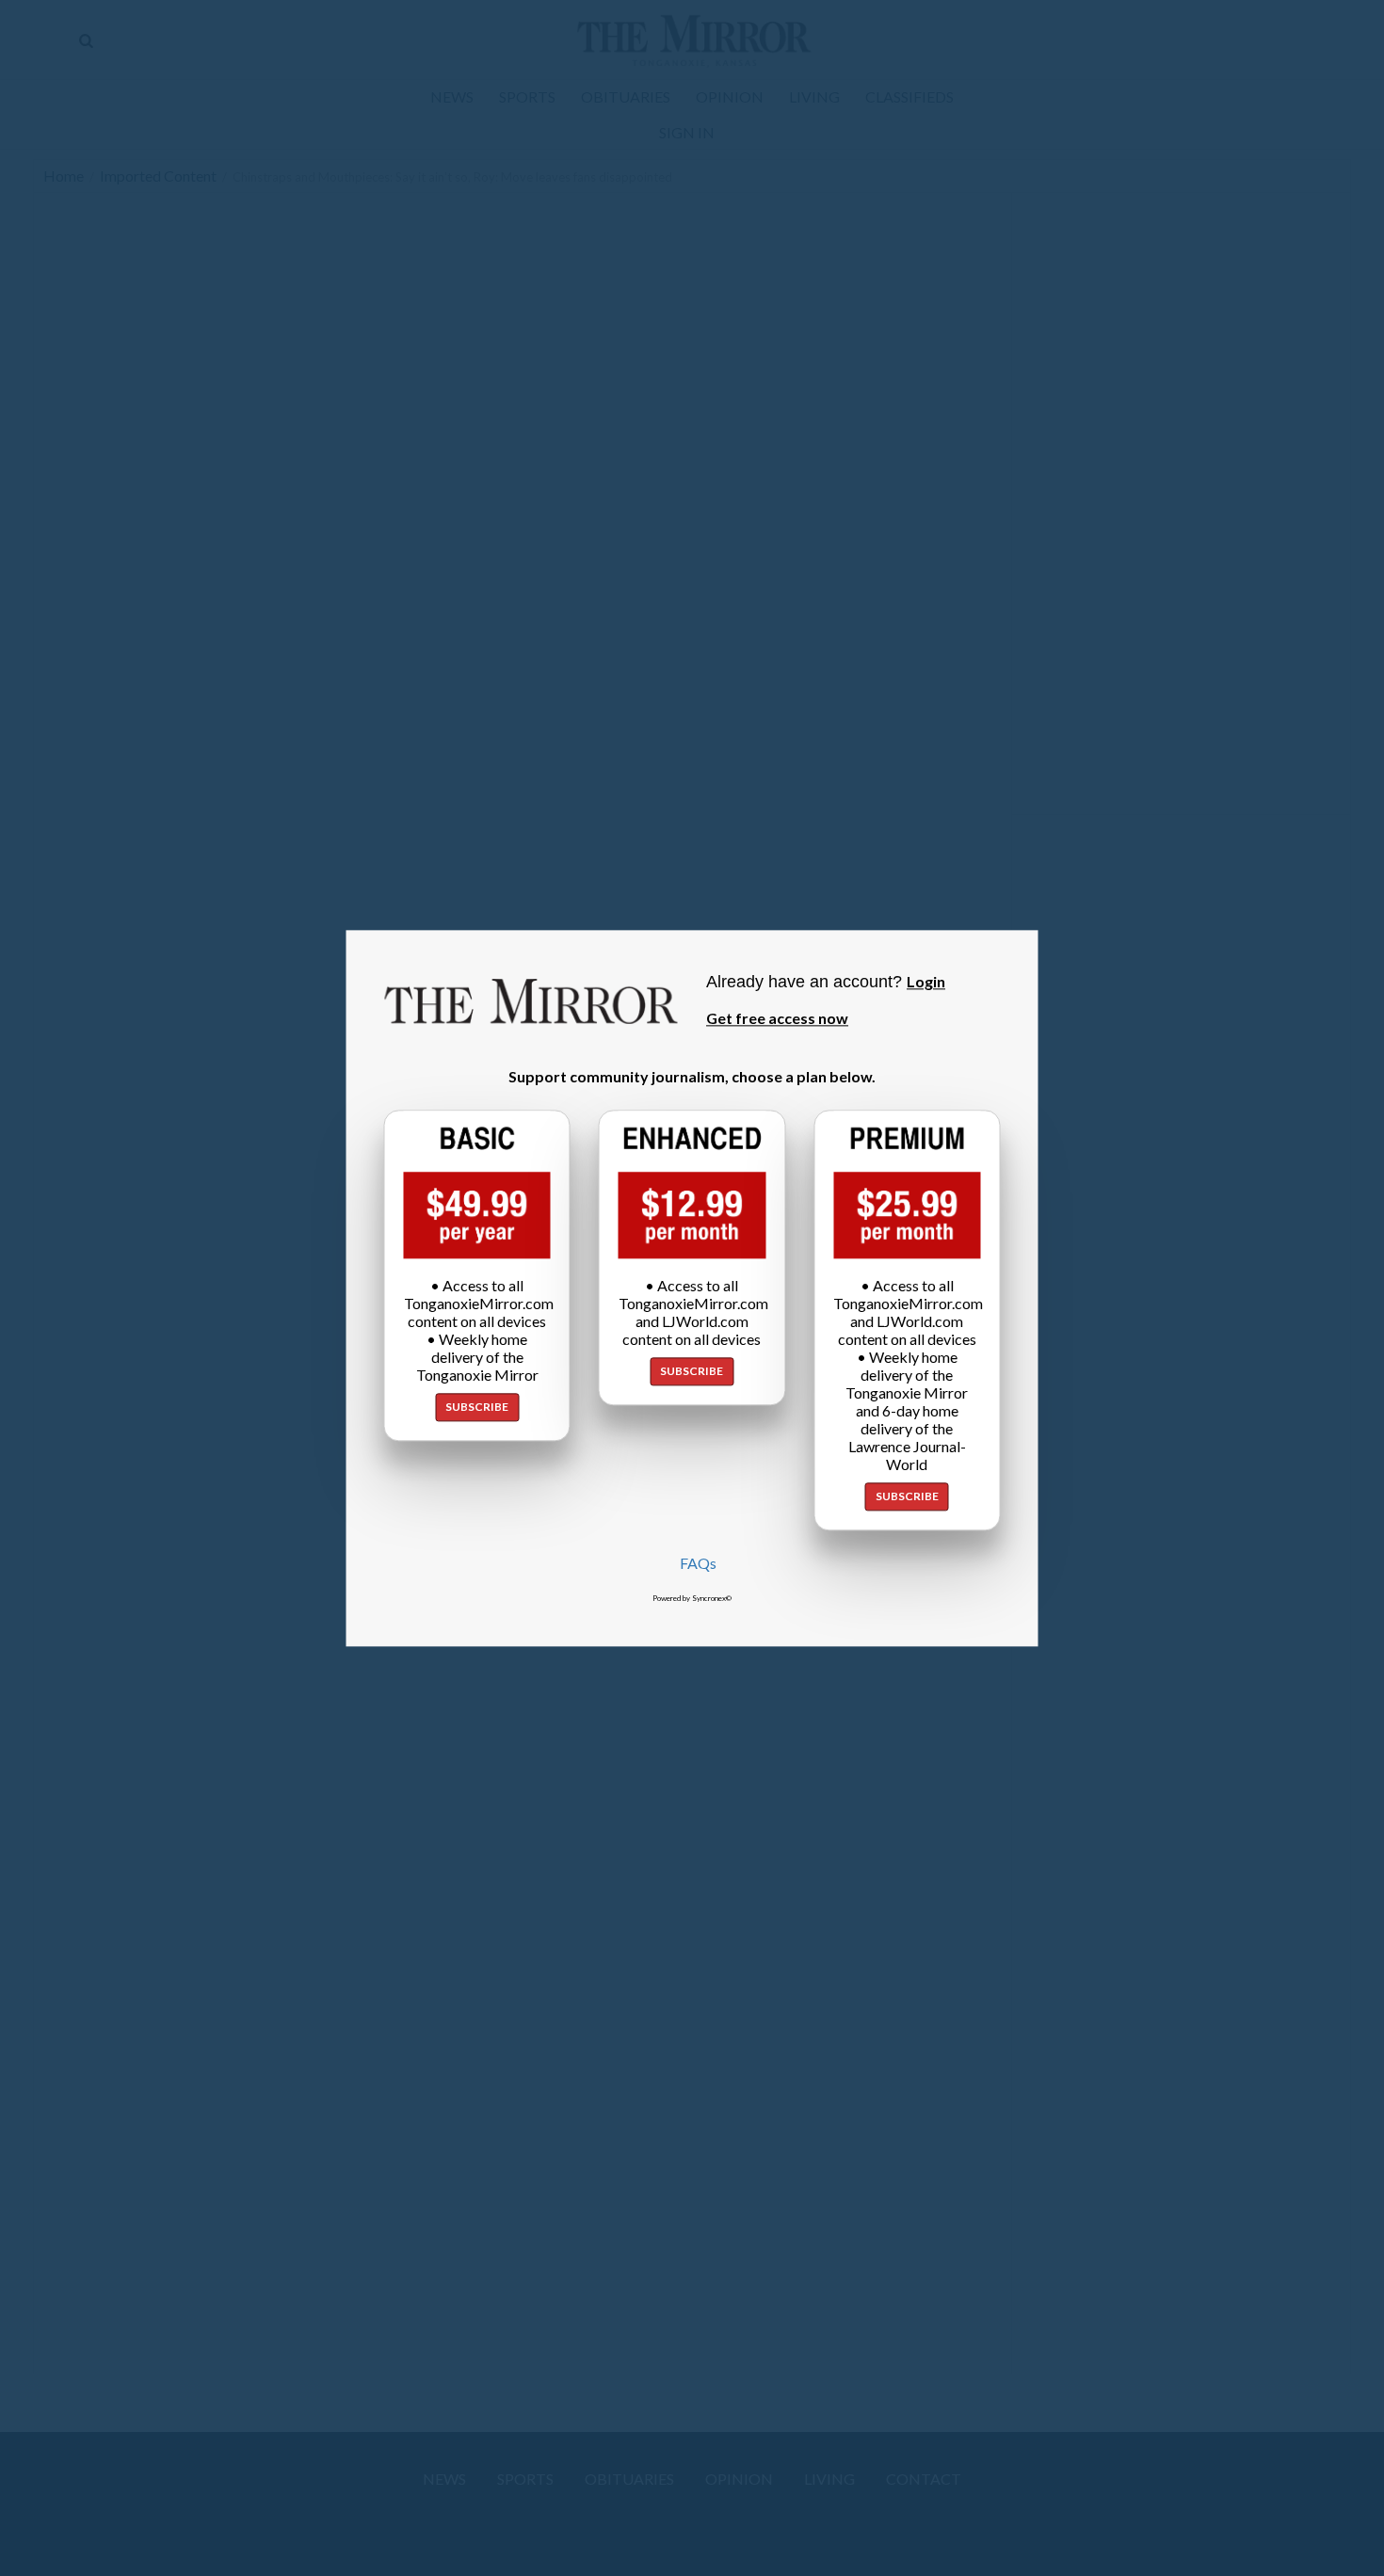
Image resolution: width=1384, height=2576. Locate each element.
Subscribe (477, 1407)
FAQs (698, 1563)
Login (926, 981)
